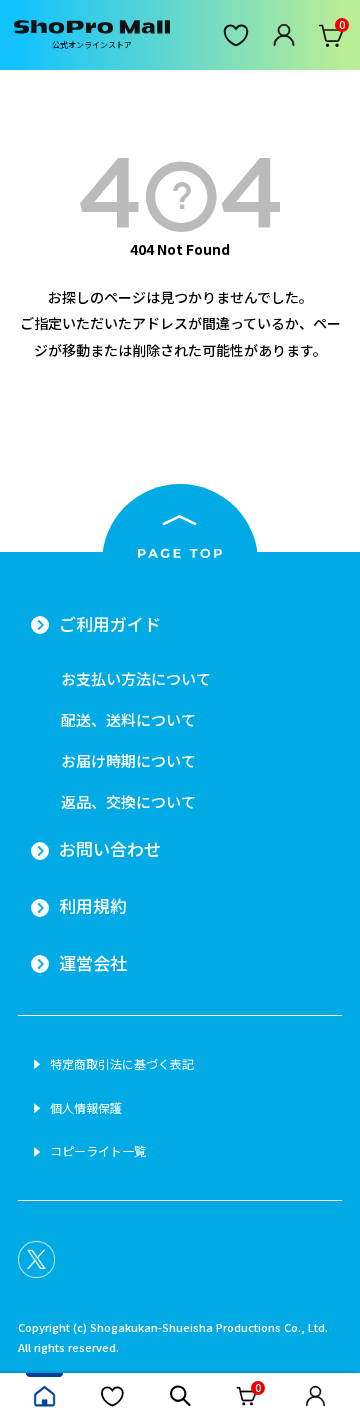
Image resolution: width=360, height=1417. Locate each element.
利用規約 (93, 906)
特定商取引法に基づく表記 (122, 1064)
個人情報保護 (86, 1108)
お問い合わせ (110, 849)
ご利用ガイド (110, 624)
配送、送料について (128, 719)
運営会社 (93, 963)
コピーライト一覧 (98, 1151)
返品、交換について (128, 801)
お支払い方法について (136, 678)
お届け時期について (128, 760)
